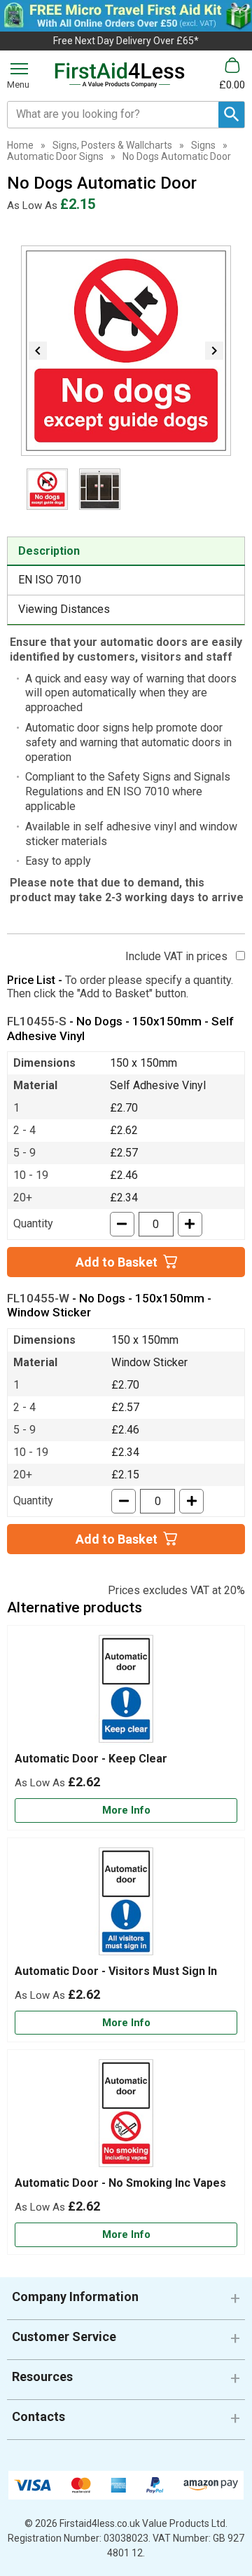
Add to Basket (117, 1262)
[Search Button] (231, 115)
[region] (126, 1692)
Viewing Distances (64, 609)
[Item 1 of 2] (126, 351)
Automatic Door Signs (55, 156)
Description (49, 551)
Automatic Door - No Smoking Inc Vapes (120, 2183)
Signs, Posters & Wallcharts (112, 145)
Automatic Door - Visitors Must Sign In (116, 1971)
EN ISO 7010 (50, 580)
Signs (203, 145)
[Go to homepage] (120, 75)
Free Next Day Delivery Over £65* (126, 41)
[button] (126, 2302)
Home (20, 145)
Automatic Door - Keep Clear (91, 1759)
